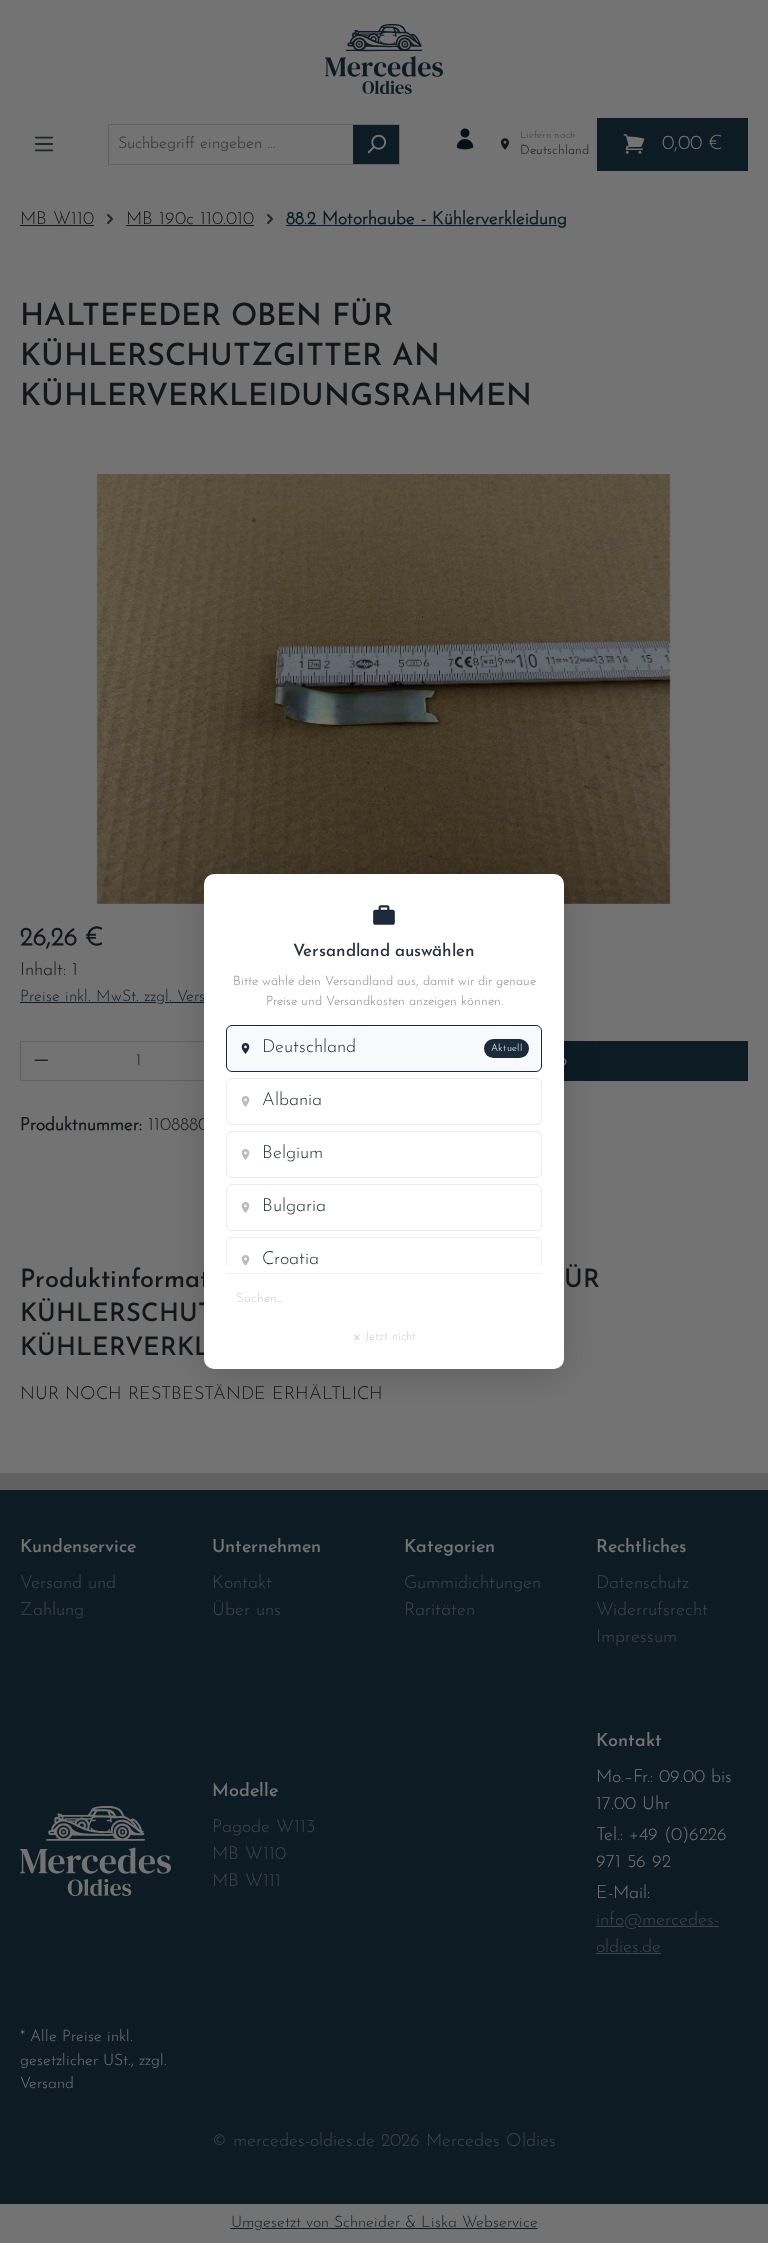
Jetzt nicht (384, 1336)
